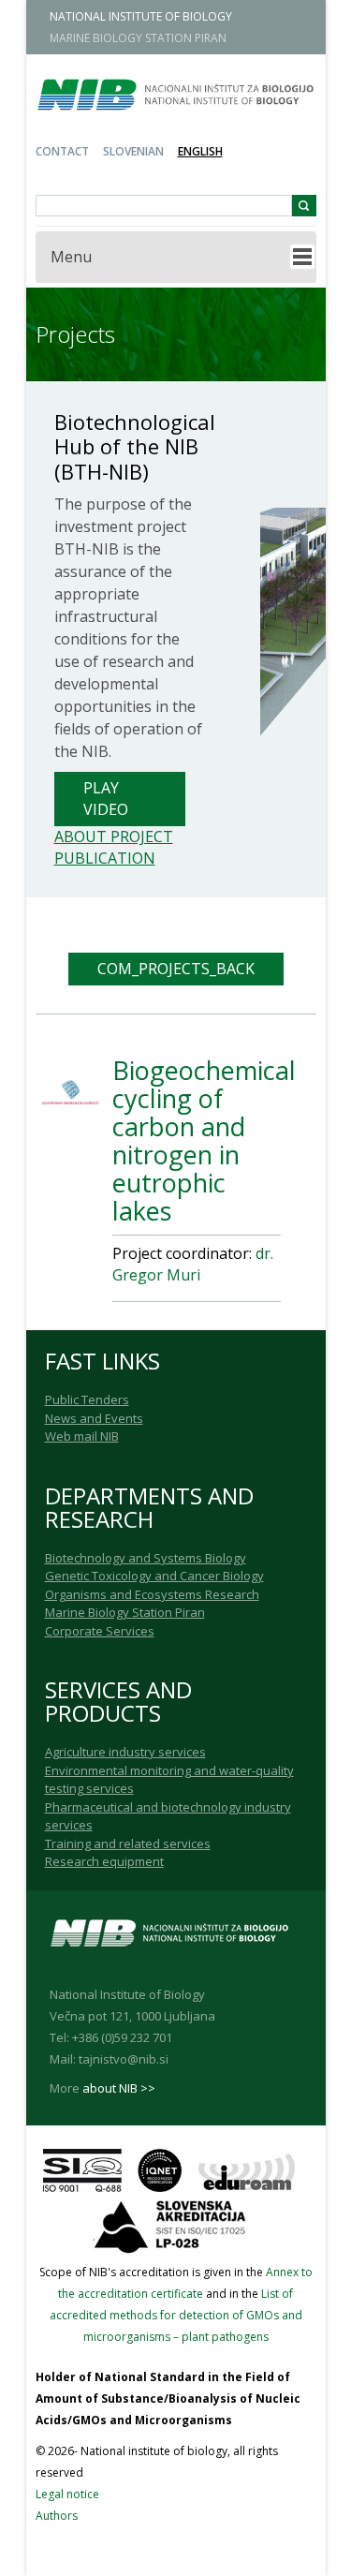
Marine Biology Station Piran (125, 1612)
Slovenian (133, 151)
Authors (57, 2516)
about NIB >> (119, 2088)
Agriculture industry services (125, 1752)
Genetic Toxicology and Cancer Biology (154, 1576)
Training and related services (128, 1843)
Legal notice (67, 2494)
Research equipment (104, 1861)
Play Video (106, 799)
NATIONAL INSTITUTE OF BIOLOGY (141, 16)
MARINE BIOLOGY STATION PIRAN (138, 38)
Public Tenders (87, 1399)
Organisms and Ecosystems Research (152, 1594)
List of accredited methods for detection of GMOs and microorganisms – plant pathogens (176, 2315)
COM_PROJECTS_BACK (176, 969)
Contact (62, 151)
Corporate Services (100, 1631)
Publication (105, 858)
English (200, 151)
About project (114, 836)
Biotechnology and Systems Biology (146, 1558)
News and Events (94, 1418)
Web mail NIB (82, 1436)
